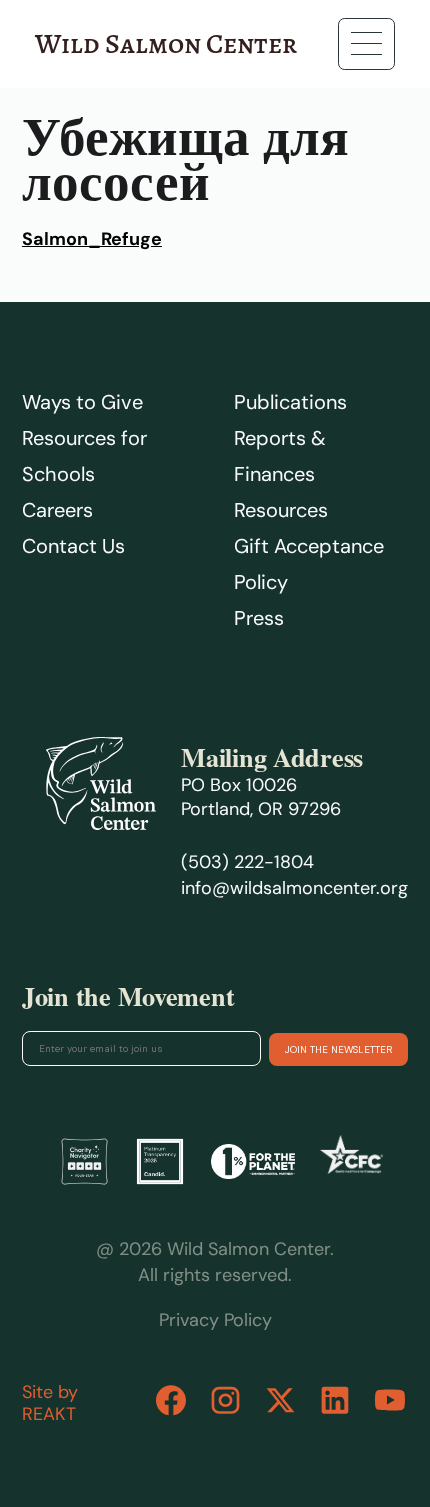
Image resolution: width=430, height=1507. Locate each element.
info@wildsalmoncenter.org (294, 888)
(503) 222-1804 (247, 862)
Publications (290, 402)
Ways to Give (82, 402)
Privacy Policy (215, 1320)
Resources (281, 510)
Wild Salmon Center (166, 44)
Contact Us (73, 546)
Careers (57, 510)
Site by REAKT (50, 1403)
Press (259, 618)
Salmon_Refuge (92, 238)
